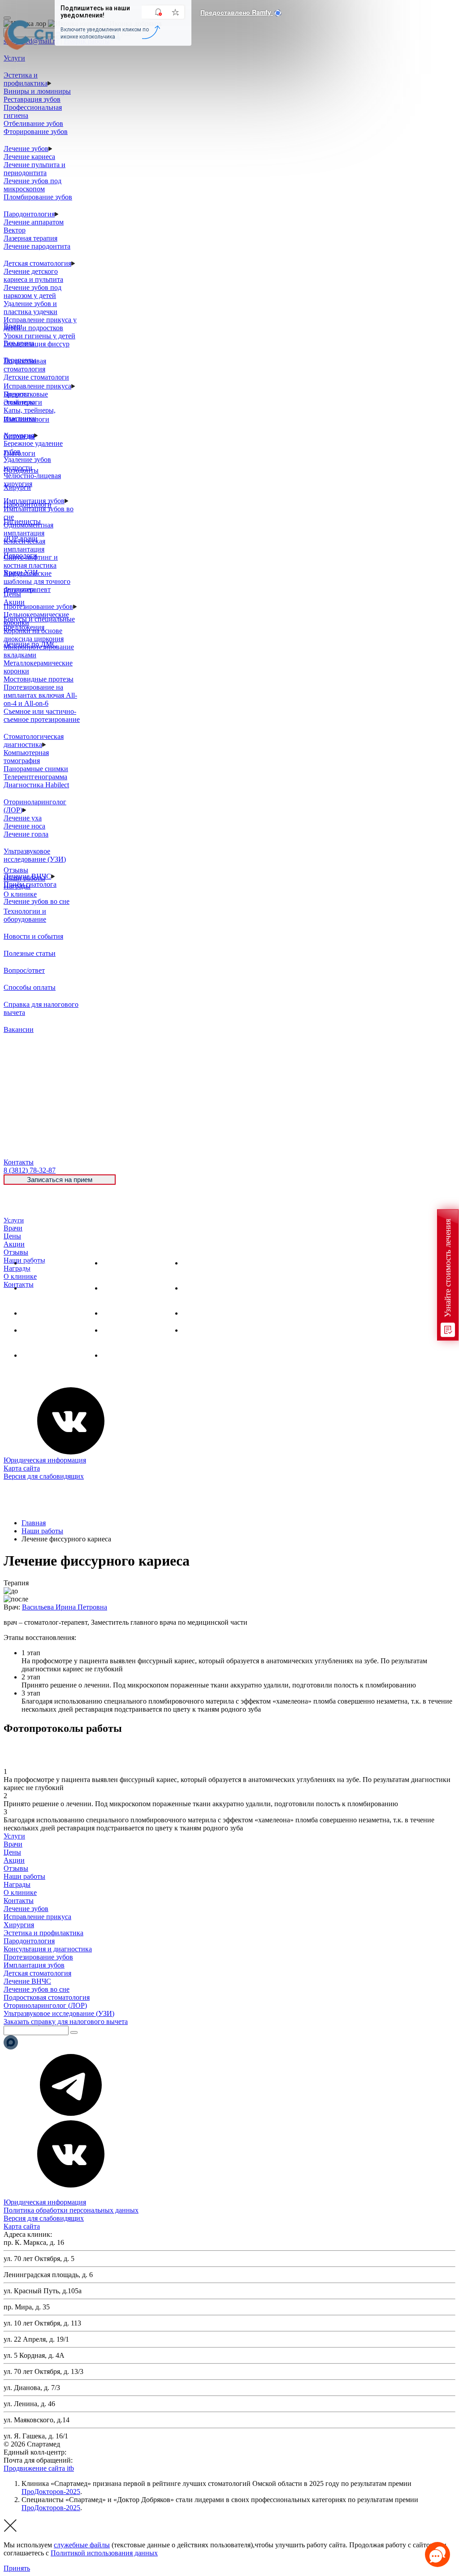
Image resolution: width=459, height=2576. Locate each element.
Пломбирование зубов (38, 197)
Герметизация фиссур (37, 344)
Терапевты (20, 360)
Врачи (13, 1228)
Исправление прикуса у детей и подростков (40, 324)
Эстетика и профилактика (26, 79)
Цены (12, 1236)
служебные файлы (82, 2545)
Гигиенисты (22, 521)
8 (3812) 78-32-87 (94, 2452)
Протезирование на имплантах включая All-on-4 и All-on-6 (40, 695)
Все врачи (19, 343)
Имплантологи (26, 419)
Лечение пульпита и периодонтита (35, 169)
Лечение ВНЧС (45, 1355)
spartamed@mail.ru (102, 2460)
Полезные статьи (30, 953)
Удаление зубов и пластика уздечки (30, 308)
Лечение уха (23, 818)
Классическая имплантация (24, 545)
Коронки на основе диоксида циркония (34, 635)
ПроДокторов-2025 (51, 2492)
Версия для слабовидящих (44, 1476)
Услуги (14, 1220)
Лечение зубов (26, 149)
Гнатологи (19, 453)
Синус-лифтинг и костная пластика (31, 561)
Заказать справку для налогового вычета (66, 2022)
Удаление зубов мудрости (27, 464)
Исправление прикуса (37, 386)
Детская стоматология (37, 263)
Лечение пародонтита (37, 246)
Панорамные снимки (36, 769)
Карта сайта (22, 1468)
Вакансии (19, 1029)
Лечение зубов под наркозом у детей (32, 291)
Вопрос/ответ (24, 970)
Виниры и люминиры (37, 91)
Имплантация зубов (133, 1313)
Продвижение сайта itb (39, 2468)
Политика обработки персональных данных (71, 2210)
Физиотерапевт (27, 589)
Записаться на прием (60, 1180)
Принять (17, 2568)
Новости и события (33, 936)
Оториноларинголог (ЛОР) (45, 2005)
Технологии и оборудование (25, 915)
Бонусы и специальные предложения (39, 623)
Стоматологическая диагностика (34, 740)
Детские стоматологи (36, 377)
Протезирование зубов (38, 606)
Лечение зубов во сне (37, 901)
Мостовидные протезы (39, 679)
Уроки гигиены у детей (39, 336)
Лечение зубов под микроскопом (32, 185)
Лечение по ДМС (30, 644)
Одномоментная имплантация (28, 529)
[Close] (7, 18)
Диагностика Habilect (36, 785)
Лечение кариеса (29, 157)
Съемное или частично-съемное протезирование (42, 715)
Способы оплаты (30, 987)
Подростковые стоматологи (26, 398)
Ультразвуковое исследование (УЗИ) (35, 855)
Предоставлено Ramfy (237, 12)
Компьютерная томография (26, 757)
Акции (14, 1244)
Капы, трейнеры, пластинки (30, 414)
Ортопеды (19, 436)
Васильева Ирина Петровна (65, 1607)
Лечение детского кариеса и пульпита (33, 275)
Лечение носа (24, 826)
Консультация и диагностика (48, 1949)
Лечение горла (26, 834)
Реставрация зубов (32, 99)
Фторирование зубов (36, 132)
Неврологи (20, 555)
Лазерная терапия (30, 238)
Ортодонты (21, 470)
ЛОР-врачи (21, 538)
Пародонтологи (28, 504)
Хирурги (17, 487)
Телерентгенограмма (35, 777)
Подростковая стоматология (25, 365)
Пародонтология (29, 214)
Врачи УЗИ (21, 572)
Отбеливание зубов (33, 123)
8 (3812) (30, 1170)
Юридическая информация (45, 1460)
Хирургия (37, 1313)
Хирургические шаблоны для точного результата (37, 581)
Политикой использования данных (104, 2553)
